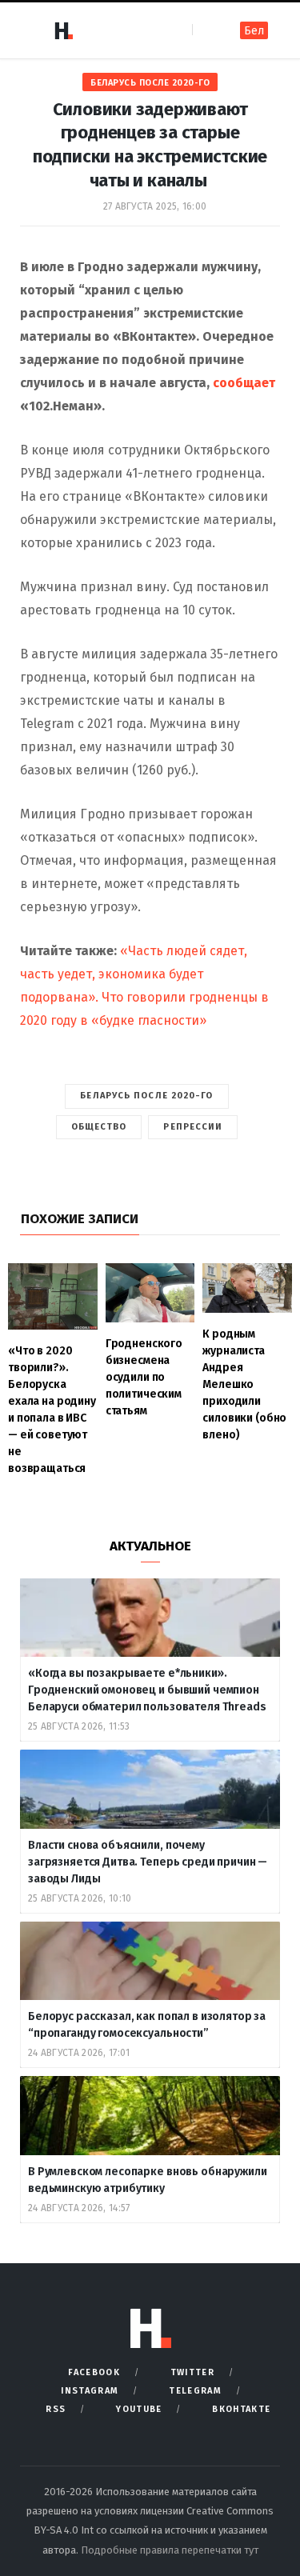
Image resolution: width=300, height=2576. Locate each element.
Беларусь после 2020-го (150, 83)
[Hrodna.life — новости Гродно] (63, 30)
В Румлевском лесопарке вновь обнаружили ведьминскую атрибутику (148, 2180)
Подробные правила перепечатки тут (170, 2550)
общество (99, 1127)
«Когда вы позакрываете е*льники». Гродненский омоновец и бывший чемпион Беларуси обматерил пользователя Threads (147, 1690)
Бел (254, 31)
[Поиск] (206, 30)
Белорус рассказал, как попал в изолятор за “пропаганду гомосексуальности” (147, 2025)
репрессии (193, 1127)
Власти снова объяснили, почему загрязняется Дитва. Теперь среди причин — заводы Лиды (148, 1862)
